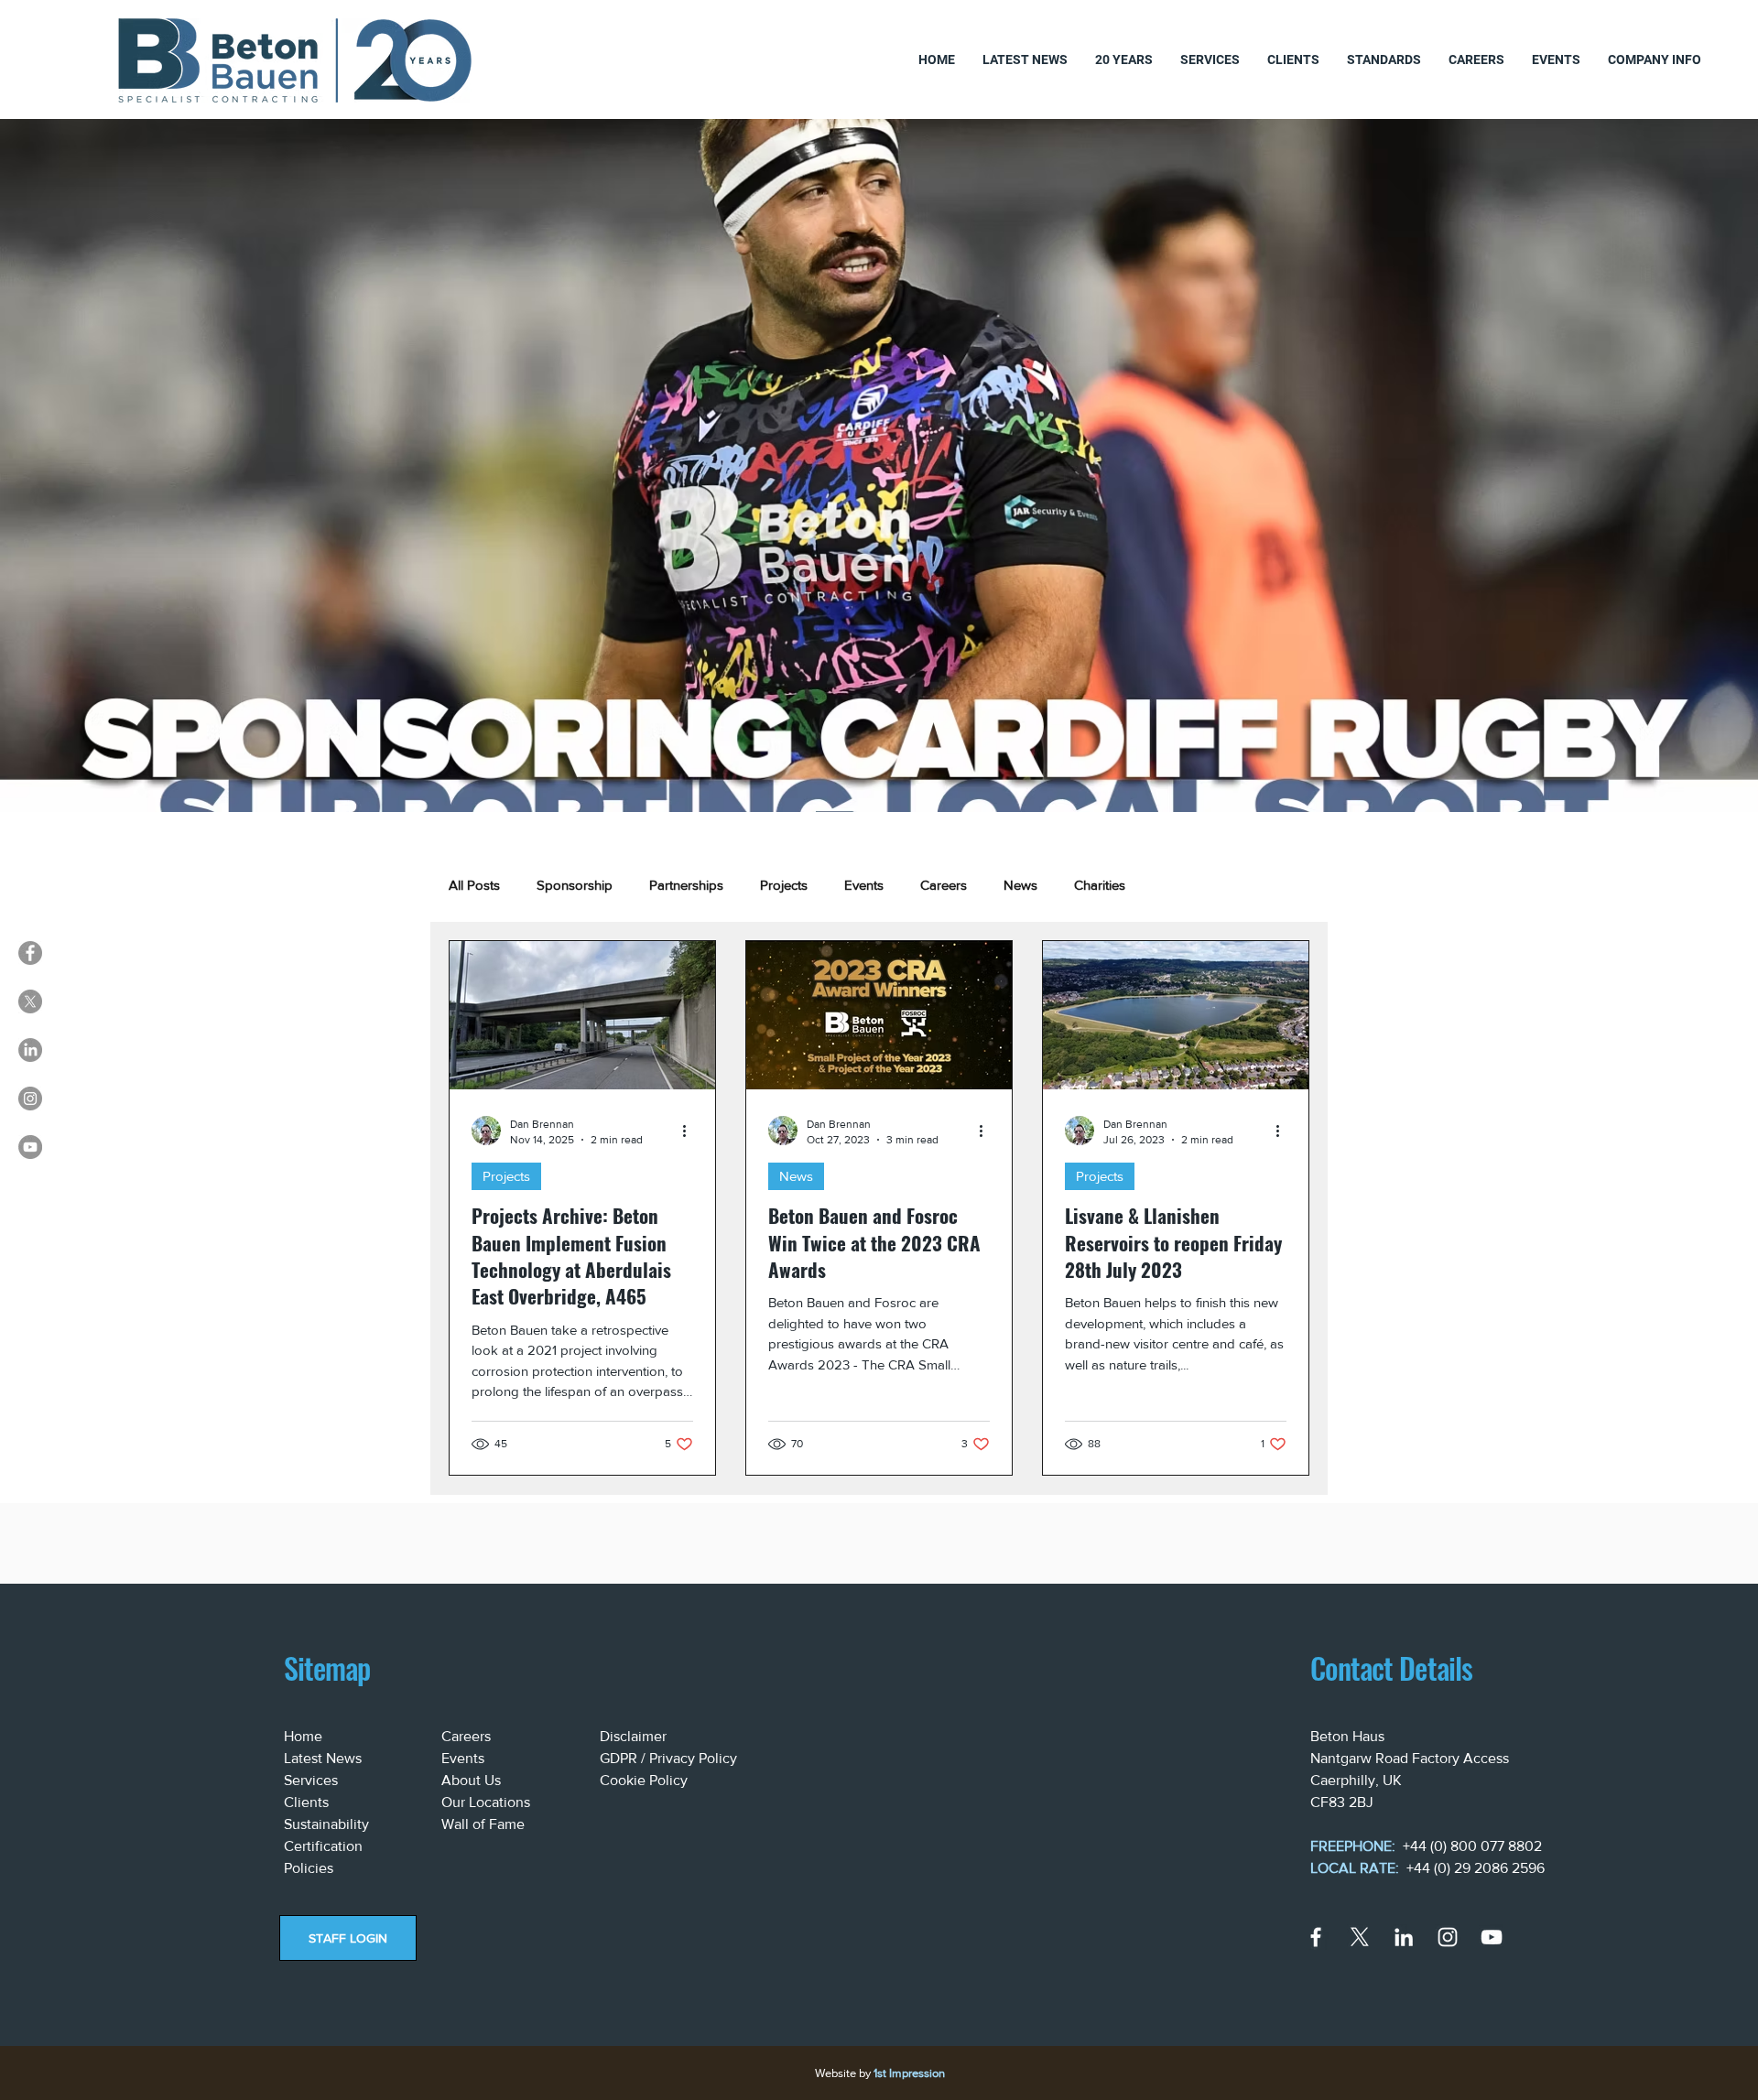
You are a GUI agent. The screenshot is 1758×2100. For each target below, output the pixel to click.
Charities (1100, 885)
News (1020, 885)
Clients (306, 1802)
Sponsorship (575, 885)
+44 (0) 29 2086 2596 (1476, 1868)
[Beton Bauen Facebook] (30, 953)
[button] (1384, 60)
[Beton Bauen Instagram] (30, 1099)
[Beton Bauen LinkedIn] (30, 1050)
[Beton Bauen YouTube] (30, 1147)
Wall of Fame (483, 1824)
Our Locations (486, 1802)
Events (864, 885)
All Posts (474, 885)
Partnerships (686, 885)
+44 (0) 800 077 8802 (1472, 1846)
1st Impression (909, 2073)
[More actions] (690, 1131)
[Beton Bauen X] (30, 1001)
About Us (471, 1780)
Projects (784, 885)
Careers (944, 885)
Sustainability (326, 1824)
